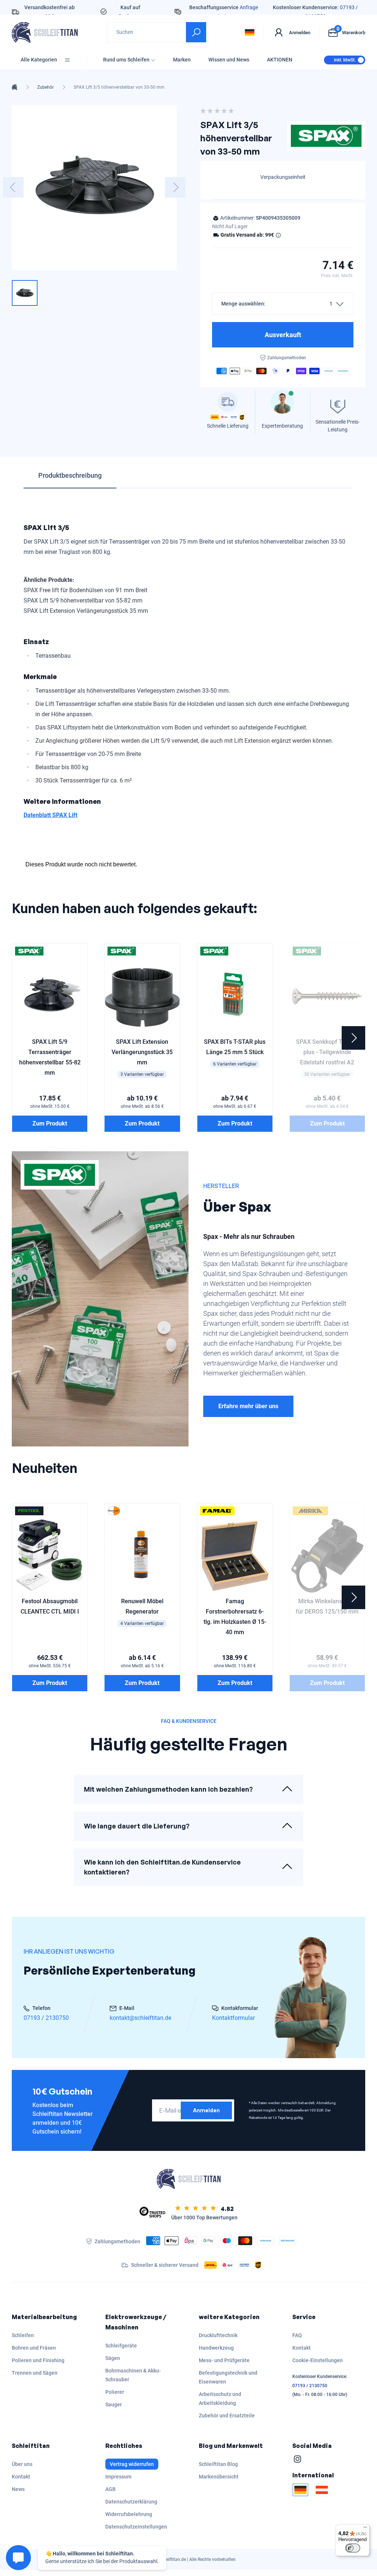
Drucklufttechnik (218, 2335)
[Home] (15, 87)
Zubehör (45, 87)
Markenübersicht (219, 2477)
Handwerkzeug (216, 2348)
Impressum (118, 2477)
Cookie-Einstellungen (318, 2360)
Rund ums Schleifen (126, 60)
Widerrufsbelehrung (129, 2514)
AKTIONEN (280, 60)
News (18, 2489)
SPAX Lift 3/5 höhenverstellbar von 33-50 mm (119, 87)
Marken (182, 60)
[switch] (353, 2548)
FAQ (297, 2335)
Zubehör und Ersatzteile (227, 2416)
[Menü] (365, 2529)
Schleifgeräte (121, 2346)
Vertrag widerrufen (132, 2464)
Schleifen (23, 2335)
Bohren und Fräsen (34, 2348)
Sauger (114, 2404)
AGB (110, 2489)
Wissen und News (229, 60)
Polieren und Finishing (38, 2360)
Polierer (115, 2392)
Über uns (22, 2464)
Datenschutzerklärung (131, 2502)
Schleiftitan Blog (218, 2464)
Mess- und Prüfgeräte (224, 2360)
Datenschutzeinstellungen (136, 2527)
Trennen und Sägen (35, 2373)
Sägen (113, 2358)
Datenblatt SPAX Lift (50, 815)
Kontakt (302, 2348)
